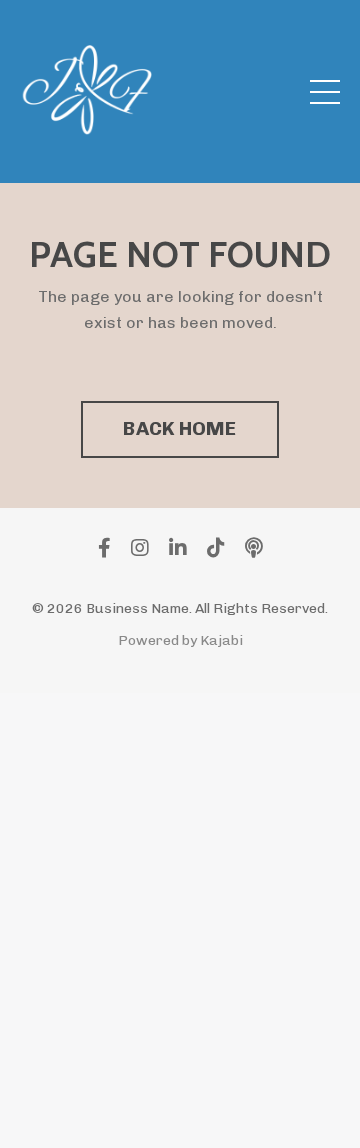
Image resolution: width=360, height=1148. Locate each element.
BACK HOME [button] (179, 428)
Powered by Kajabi (180, 640)
